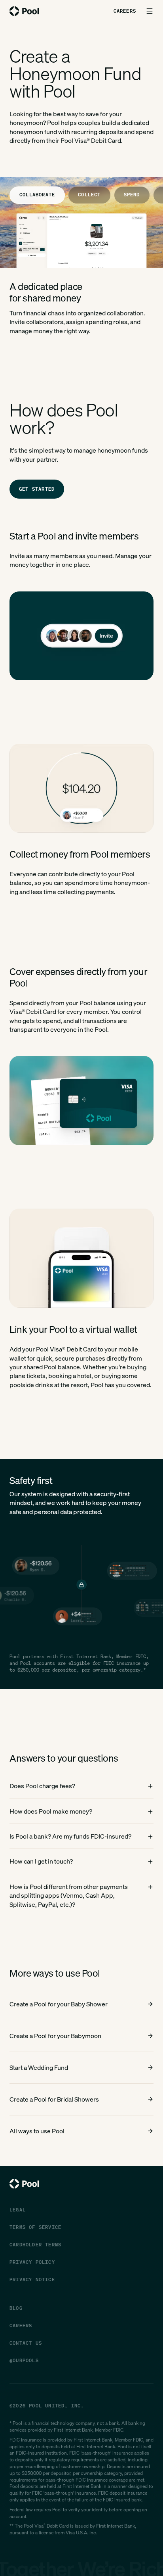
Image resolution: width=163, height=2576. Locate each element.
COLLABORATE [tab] (37, 195)
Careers (125, 11)
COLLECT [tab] (89, 195)
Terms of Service (35, 2227)
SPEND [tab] (132, 195)
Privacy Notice (32, 2279)
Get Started (37, 489)
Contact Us (26, 2343)
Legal (18, 2210)
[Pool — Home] (24, 11)
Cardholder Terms (35, 2245)
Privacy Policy (32, 2262)
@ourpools (24, 2360)
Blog (16, 2308)
